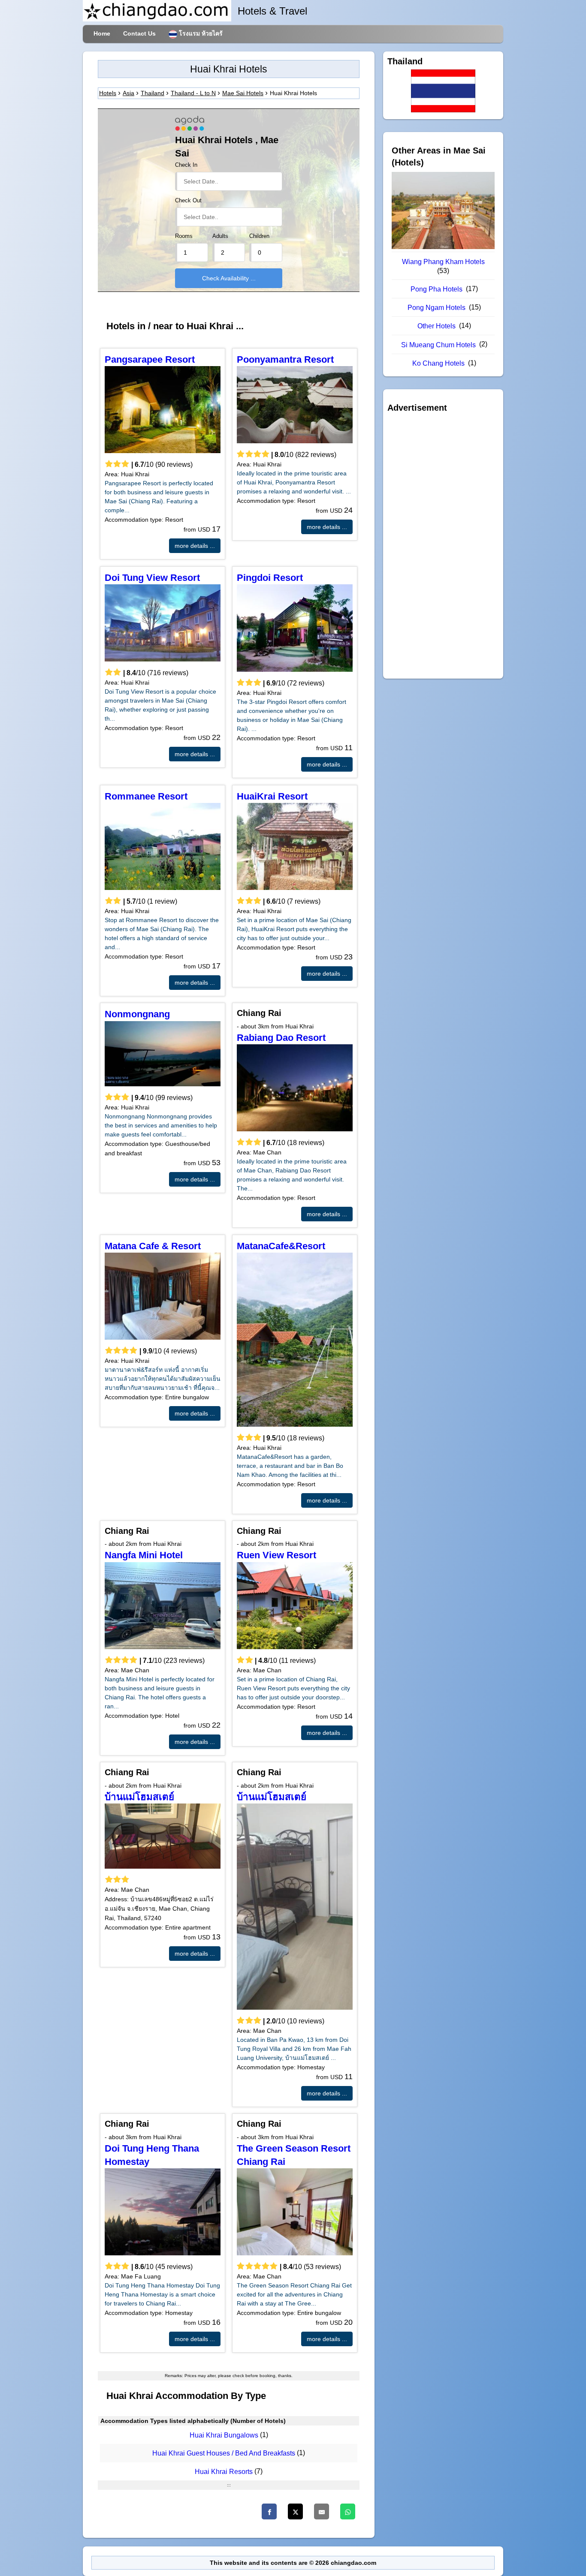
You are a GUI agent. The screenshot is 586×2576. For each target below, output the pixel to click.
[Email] (322, 2511)
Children (259, 236)
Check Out (188, 201)
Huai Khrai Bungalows (224, 2435)
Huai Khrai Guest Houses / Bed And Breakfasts (224, 2454)
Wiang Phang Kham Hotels (443, 262)
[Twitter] (295, 2511)
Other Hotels (436, 326)
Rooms (184, 236)
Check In (186, 165)
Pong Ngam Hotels (436, 308)
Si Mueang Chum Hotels (438, 345)
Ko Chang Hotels (438, 363)
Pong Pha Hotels (436, 289)
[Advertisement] (443, 546)
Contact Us (139, 33)
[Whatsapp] (348, 2511)
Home (102, 33)
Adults (220, 236)
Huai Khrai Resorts (224, 2472)
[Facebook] (269, 2511)
